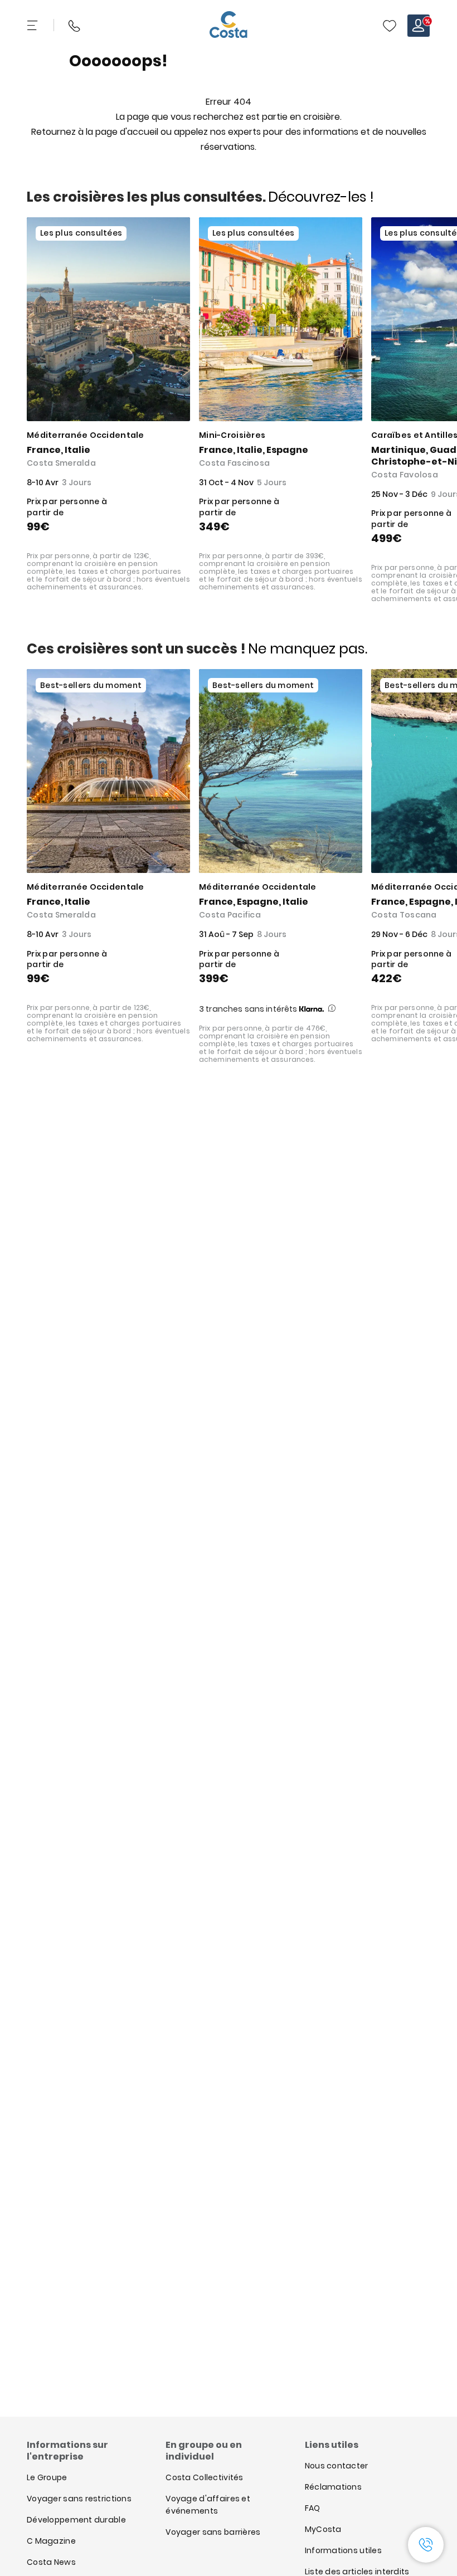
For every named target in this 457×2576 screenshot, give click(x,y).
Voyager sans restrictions (79, 2499)
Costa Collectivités (204, 2477)
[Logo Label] (229, 26)
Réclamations (333, 2487)
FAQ (313, 2508)
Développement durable (76, 2520)
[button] (390, 26)
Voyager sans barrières (213, 2532)
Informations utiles (343, 2550)
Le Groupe (47, 2477)
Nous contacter (337, 2466)
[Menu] (33, 26)
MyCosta (323, 2529)
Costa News (51, 2562)
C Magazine (51, 2541)
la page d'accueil (122, 132)
